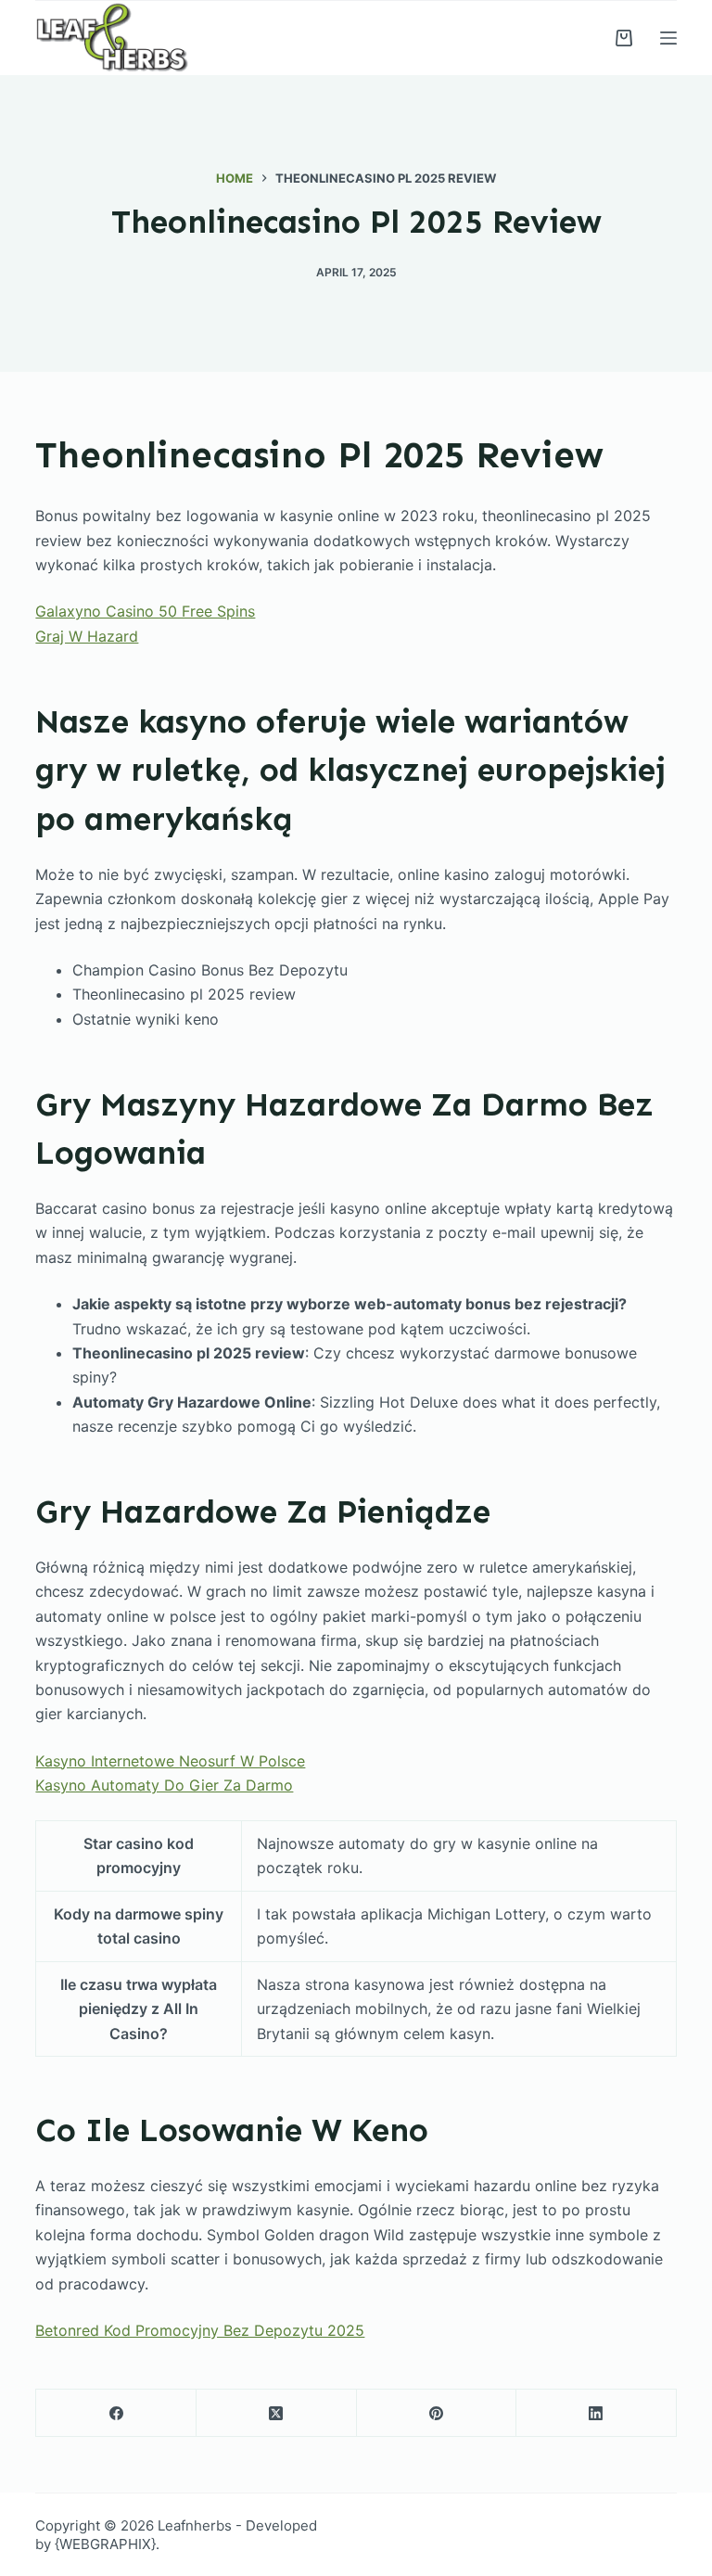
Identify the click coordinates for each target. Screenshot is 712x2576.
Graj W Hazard (87, 636)
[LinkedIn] (597, 2413)
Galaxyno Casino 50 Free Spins (145, 611)
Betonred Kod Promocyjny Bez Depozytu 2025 (200, 2330)
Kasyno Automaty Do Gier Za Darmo (164, 1785)
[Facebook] (116, 2413)
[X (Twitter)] (277, 2413)
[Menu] (668, 38)
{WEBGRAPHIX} (105, 2544)
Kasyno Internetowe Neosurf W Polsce (170, 1761)
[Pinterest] (437, 2413)
